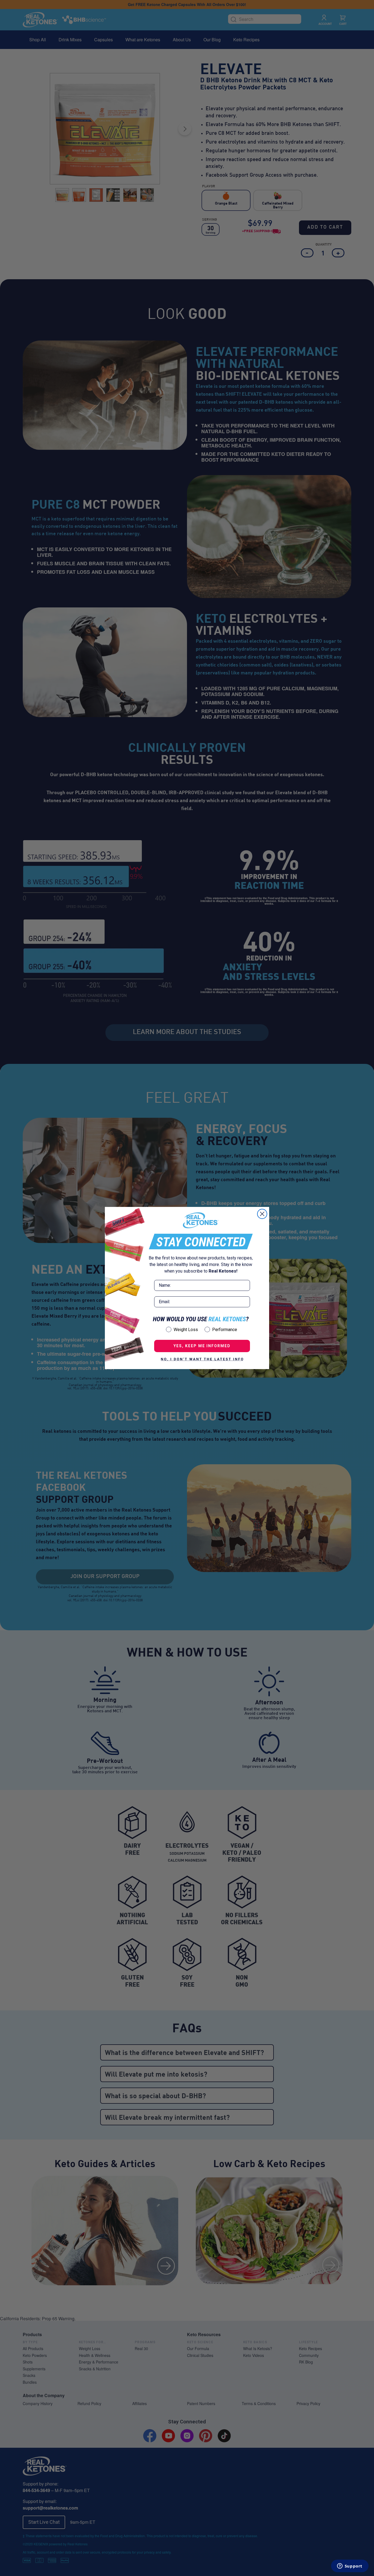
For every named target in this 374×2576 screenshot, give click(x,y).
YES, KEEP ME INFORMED (202, 1346)
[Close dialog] (262, 1214)
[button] (202, 1359)
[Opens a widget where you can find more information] (350, 2566)
